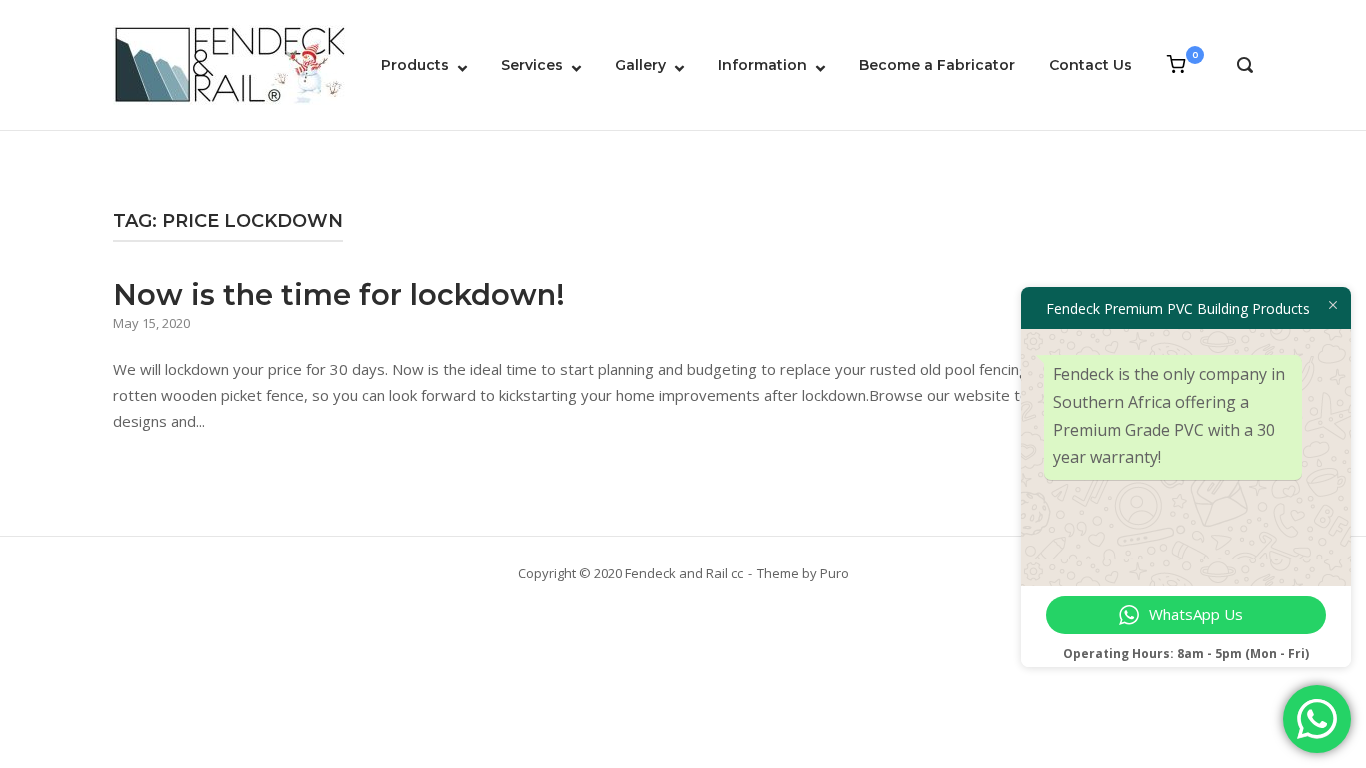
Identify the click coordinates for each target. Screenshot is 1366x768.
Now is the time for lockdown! (339, 294)
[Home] (230, 63)
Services (532, 65)
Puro (834, 573)
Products (415, 65)
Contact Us (1090, 65)
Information (762, 65)
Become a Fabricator (937, 65)
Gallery (640, 65)
